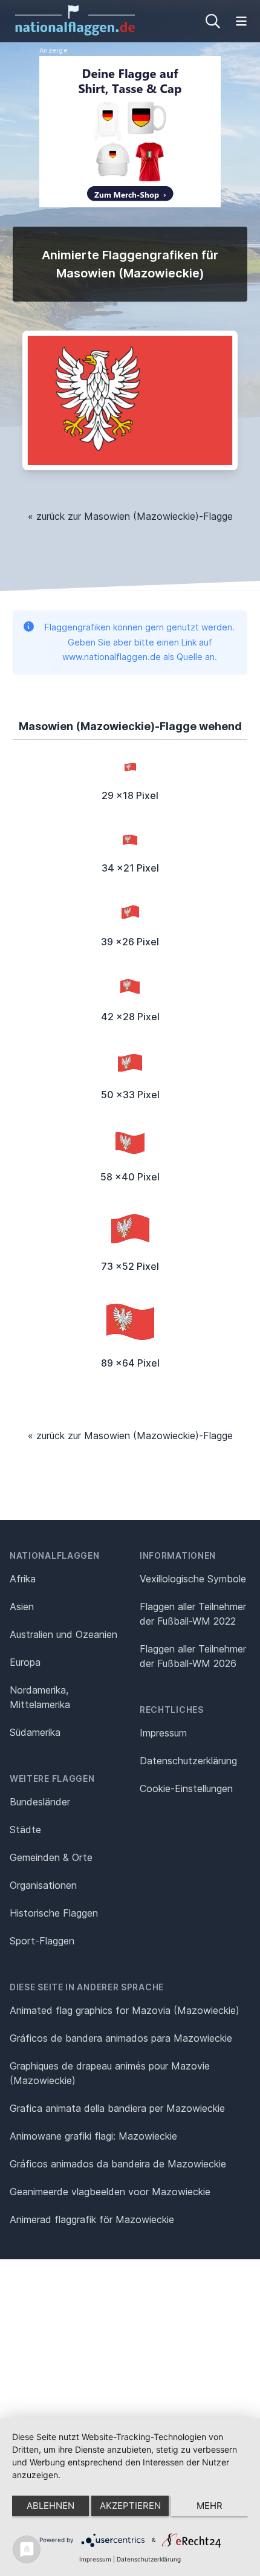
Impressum (163, 1733)
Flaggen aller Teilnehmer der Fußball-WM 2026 (193, 1656)
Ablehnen (50, 2506)
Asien (22, 1607)
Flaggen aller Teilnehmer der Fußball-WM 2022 (193, 1614)
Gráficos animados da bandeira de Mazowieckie (118, 2164)
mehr (210, 2506)
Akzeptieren (130, 2506)
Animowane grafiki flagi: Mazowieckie (93, 2136)
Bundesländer (40, 1802)
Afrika (23, 1579)
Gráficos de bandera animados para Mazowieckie (121, 2038)
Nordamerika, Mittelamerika (40, 1697)
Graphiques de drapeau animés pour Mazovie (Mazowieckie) (110, 2073)
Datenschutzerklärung (149, 2559)
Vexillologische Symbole (193, 1579)
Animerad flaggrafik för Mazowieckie (92, 2219)
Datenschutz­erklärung (188, 1761)
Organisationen (43, 1885)
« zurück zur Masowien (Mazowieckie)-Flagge (130, 516)
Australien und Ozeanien (63, 1634)
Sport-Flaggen (42, 1941)
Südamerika (35, 1732)
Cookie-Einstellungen (186, 1788)
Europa (25, 1662)
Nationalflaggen (55, 1555)
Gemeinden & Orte (51, 1857)
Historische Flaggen (54, 1913)
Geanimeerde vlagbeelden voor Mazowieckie (110, 2192)
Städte (25, 1830)
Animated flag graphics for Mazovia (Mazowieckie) (125, 2010)
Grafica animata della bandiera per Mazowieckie (117, 2108)
